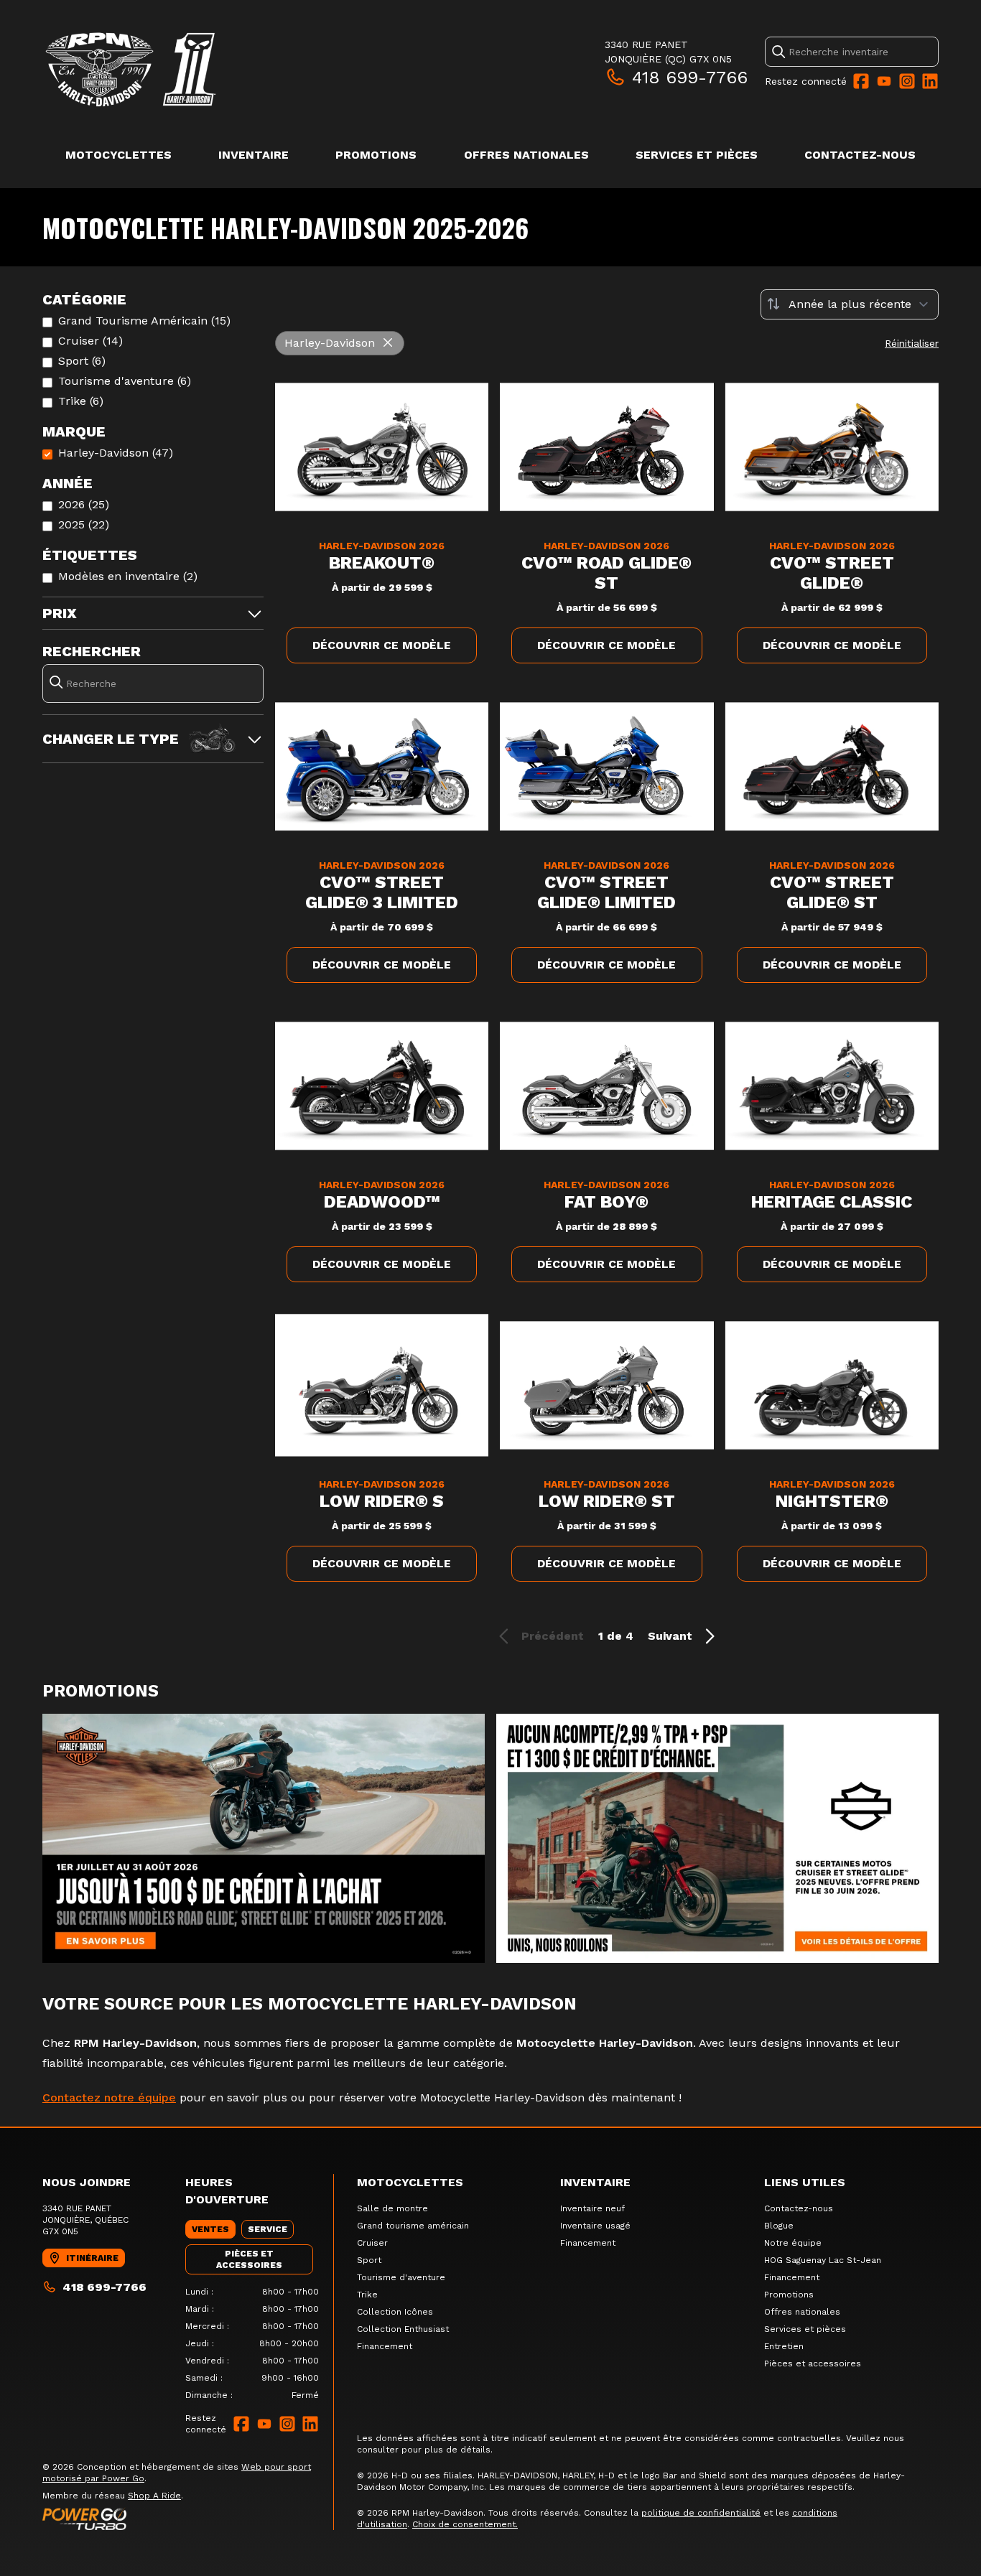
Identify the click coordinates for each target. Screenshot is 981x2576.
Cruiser (372, 2243)
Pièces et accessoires (813, 2363)
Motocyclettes (118, 155)
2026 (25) (84, 504)
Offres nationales (526, 155)
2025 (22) (84, 524)
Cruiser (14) (90, 341)
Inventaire (254, 155)
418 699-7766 (690, 78)
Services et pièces (697, 155)
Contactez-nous (860, 155)
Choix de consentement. (465, 2524)
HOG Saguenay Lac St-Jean (823, 2260)
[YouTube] (884, 81)
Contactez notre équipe (109, 2097)
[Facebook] (861, 81)
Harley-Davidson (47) (116, 453)
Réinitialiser (912, 343)
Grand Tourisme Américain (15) (144, 321)
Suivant (670, 1636)
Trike (367, 2295)
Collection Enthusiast (403, 2329)
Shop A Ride (154, 2496)
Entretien (784, 2346)
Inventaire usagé (595, 2226)
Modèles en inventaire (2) (128, 576)
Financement (385, 2346)
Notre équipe (793, 2243)
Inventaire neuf (592, 2208)
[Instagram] (907, 81)
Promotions (376, 155)
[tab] (210, 2229)
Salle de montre (392, 2208)
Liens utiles (805, 2182)
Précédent (553, 1636)
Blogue (779, 2226)
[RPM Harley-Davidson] (222, 69)
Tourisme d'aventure (401, 2277)
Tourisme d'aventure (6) (125, 381)
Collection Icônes (395, 2312)
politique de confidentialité (701, 2513)
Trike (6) (81, 401)
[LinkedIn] (930, 81)
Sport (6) (82, 361)
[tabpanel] (252, 2343)
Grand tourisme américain (413, 2226)
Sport (369, 2260)
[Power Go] (188, 2519)
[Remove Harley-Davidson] (388, 343)
